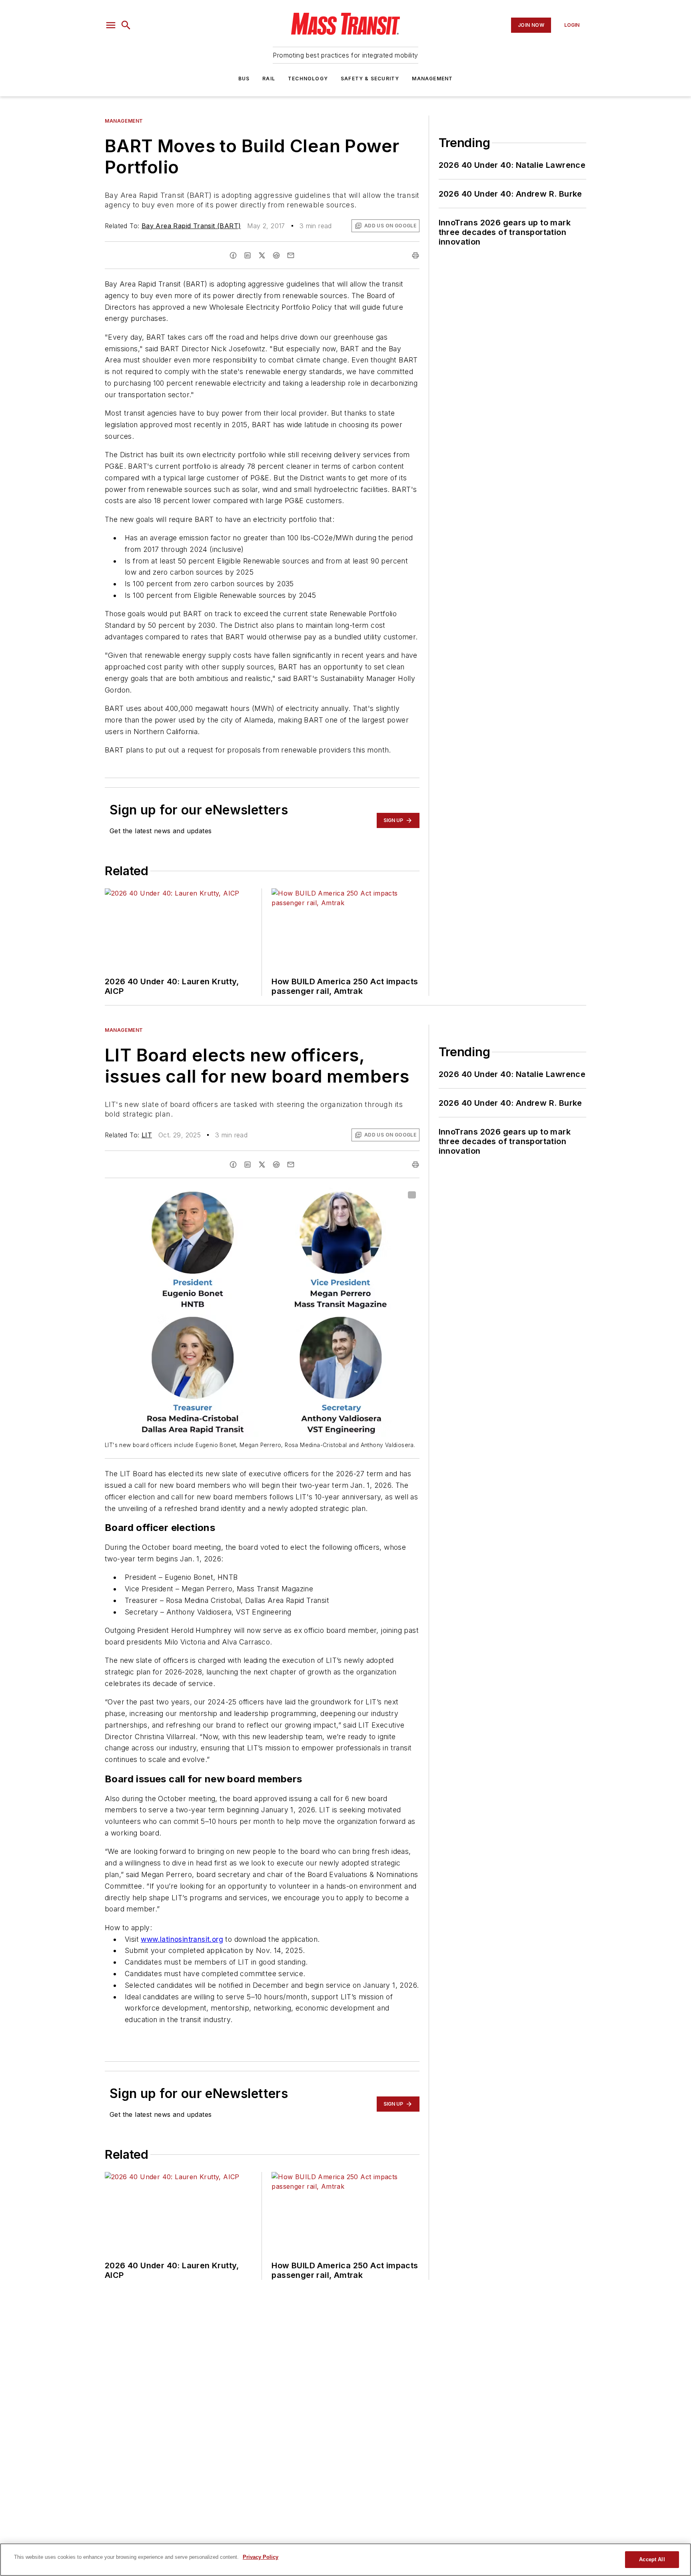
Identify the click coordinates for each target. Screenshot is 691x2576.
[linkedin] (248, 255)
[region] (345, 2560)
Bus (244, 79)
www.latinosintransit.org (182, 1939)
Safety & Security (370, 79)
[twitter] (262, 255)
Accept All (652, 2559)
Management (432, 79)
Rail (269, 79)
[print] (415, 255)
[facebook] (233, 255)
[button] (111, 25)
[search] (126, 25)
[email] (291, 255)
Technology (308, 79)
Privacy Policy (261, 2557)
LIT (147, 1135)
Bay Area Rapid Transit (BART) (191, 226)
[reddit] (276, 255)
